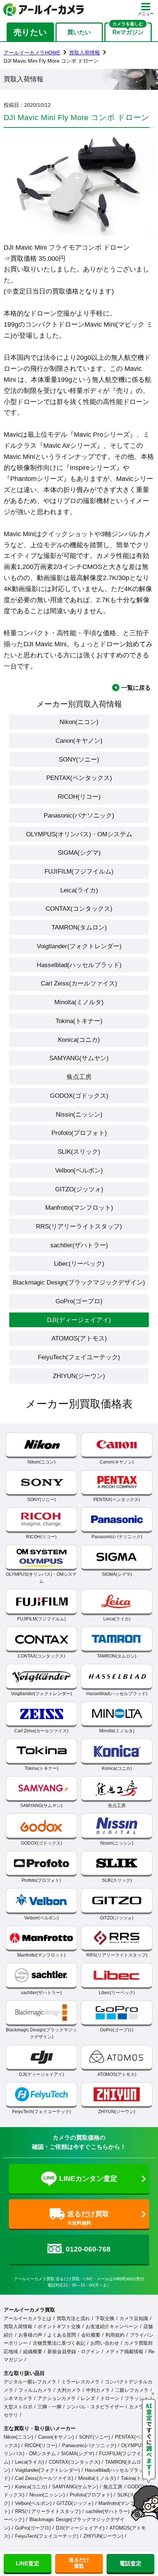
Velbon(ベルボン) (79, 1170)
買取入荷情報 (85, 53)
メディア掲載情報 (124, 2352)
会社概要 (91, 2335)
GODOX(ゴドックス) (79, 1096)
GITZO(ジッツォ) (79, 1189)
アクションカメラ (57, 2398)
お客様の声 (30, 2335)
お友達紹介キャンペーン (112, 2327)
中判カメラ (98, 2390)
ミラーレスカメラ (80, 2382)
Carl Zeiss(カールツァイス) (79, 983)
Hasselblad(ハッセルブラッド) (79, 965)
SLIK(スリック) (79, 1152)
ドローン (110, 2398)
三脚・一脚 (49, 2407)
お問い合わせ (105, 2343)
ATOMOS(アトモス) (79, 1338)
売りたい (30, 32)
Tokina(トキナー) (79, 1021)
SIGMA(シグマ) (79, 853)
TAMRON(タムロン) (79, 927)
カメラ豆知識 (134, 2318)
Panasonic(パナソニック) (79, 815)
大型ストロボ (18, 2407)
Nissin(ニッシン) (79, 1114)
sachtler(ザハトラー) (79, 1245)
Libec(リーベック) (79, 1264)
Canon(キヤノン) (79, 741)
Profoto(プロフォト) (79, 1133)
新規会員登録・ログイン (74, 2352)
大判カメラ (69, 2390)
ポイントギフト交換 (59, 2327)
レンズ (88, 2398)
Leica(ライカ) (79, 890)
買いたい (79, 32)
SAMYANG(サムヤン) (79, 1058)
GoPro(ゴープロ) (79, 1301)
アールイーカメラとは (28, 2318)
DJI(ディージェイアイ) (79, 1320)
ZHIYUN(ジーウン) (79, 1376)
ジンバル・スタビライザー (95, 2407)
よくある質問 (62, 2335)
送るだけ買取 (79, 2563)
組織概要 (33, 2352)
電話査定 (130, 2563)
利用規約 (115, 2335)
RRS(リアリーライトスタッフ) (79, 1226)
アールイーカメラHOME (32, 53)
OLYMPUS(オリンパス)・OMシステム (79, 834)
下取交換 (105, 2318)
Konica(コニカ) (79, 1040)
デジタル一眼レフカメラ (30, 2382)
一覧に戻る (136, 688)
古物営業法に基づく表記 (59, 2343)
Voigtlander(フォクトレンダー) (79, 946)
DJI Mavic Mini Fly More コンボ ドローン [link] (51, 61)
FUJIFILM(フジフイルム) (79, 871)
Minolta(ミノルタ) (79, 1002)
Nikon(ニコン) (79, 722)
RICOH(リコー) (79, 797)
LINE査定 (28, 2563)
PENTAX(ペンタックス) (79, 778)
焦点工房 (79, 1077)
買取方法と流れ (73, 2318)
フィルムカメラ (35, 2390)
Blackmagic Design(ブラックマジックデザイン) (79, 1282)
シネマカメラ (18, 2398)
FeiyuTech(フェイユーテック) (79, 1357)
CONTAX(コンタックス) (79, 909)
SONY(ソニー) (79, 759)
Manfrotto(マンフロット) (79, 1208)
